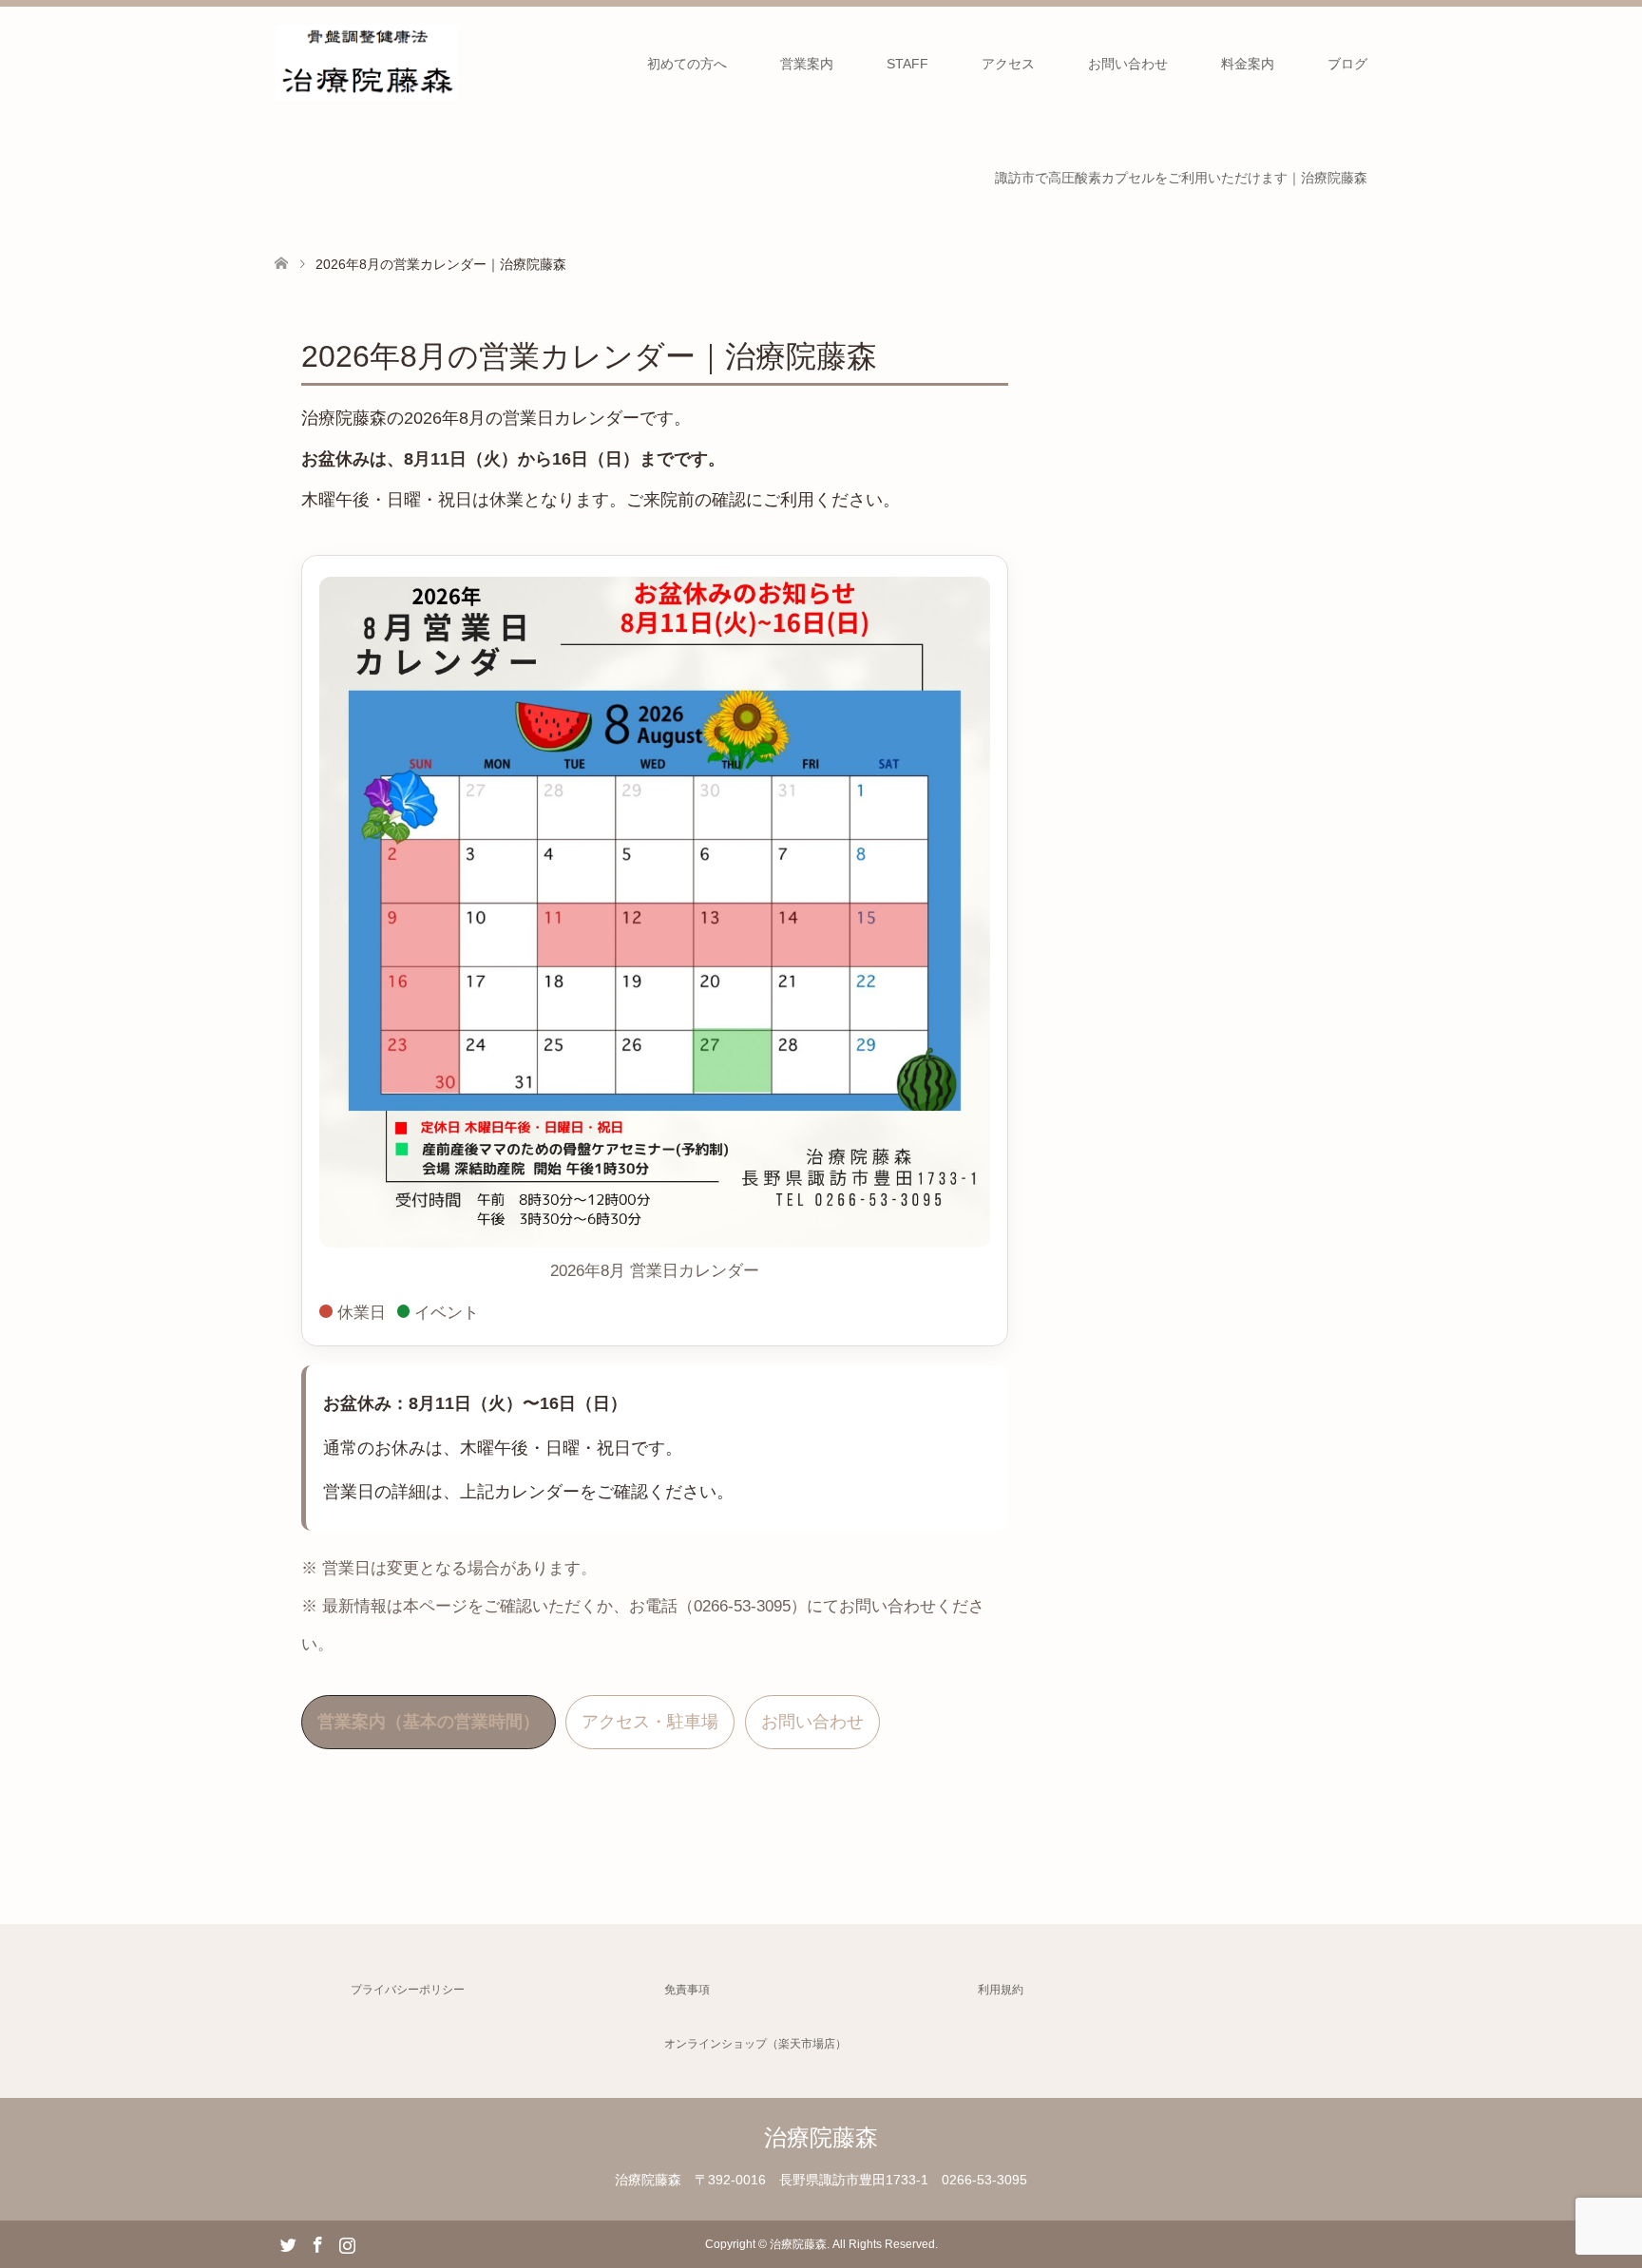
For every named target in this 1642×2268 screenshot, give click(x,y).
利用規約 (1001, 1990)
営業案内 (807, 64)
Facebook (317, 2243)
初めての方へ (687, 64)
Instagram (347, 2243)
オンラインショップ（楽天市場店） (755, 2044)
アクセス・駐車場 (650, 1722)
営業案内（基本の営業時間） (429, 1722)
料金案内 (1248, 64)
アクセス (1008, 64)
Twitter (288, 2243)
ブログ (1347, 64)
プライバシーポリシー (408, 1990)
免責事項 (687, 1990)
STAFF (907, 64)
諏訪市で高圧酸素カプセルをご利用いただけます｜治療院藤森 (1181, 178)
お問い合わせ (1128, 64)
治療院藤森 (821, 2137)
